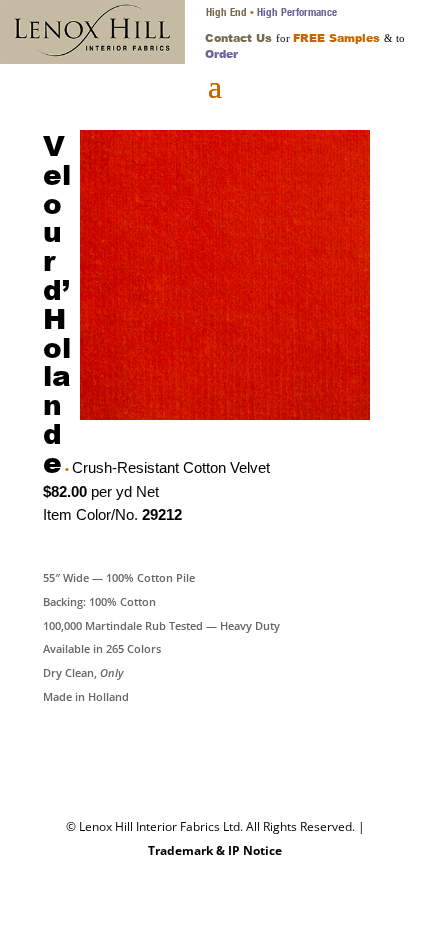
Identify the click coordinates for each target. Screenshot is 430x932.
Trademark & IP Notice (215, 850)
